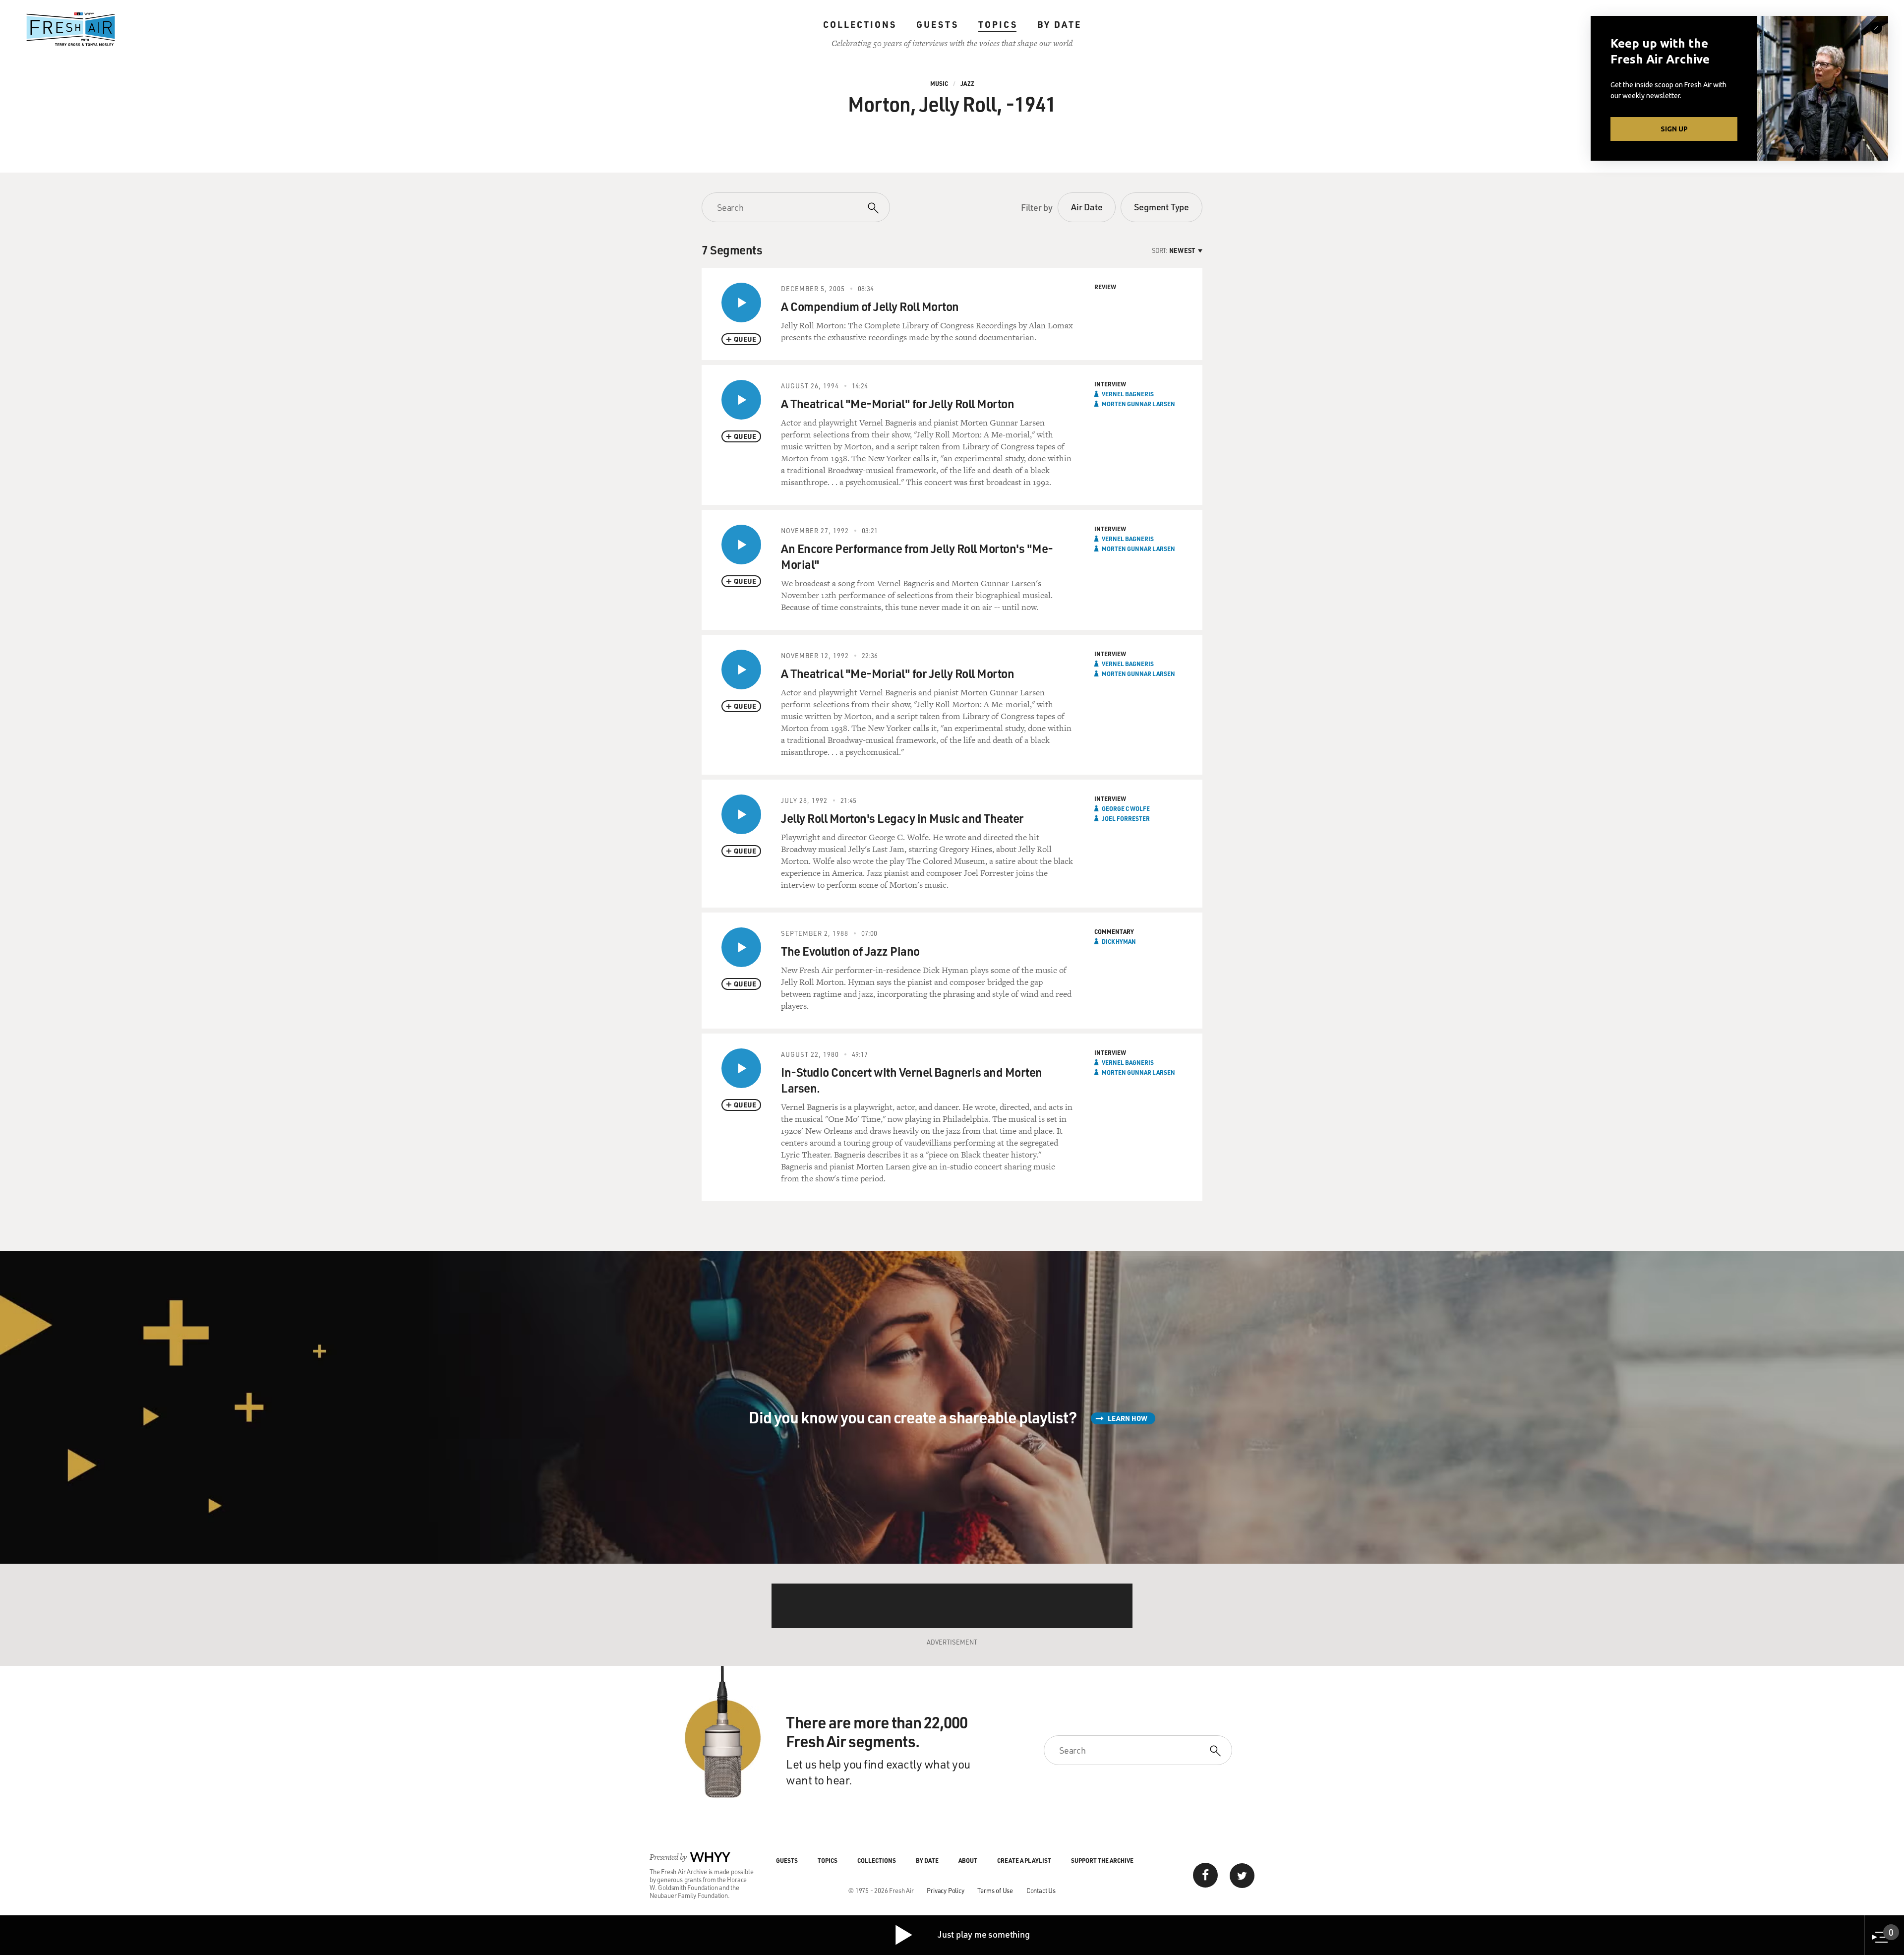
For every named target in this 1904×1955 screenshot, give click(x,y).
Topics (998, 24)
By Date (1059, 24)
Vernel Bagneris (1128, 394)
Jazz (967, 83)
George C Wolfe (1126, 808)
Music (939, 83)
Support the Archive (1102, 1860)
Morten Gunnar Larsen (1138, 404)
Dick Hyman (1119, 941)
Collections (860, 24)
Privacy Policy (945, 1890)
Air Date (1087, 207)
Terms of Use (995, 1890)
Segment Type (1161, 207)
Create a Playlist (1024, 1860)
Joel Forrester (1126, 818)
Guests (937, 24)
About (968, 1860)
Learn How (1128, 1418)
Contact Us (1041, 1890)
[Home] (71, 29)
